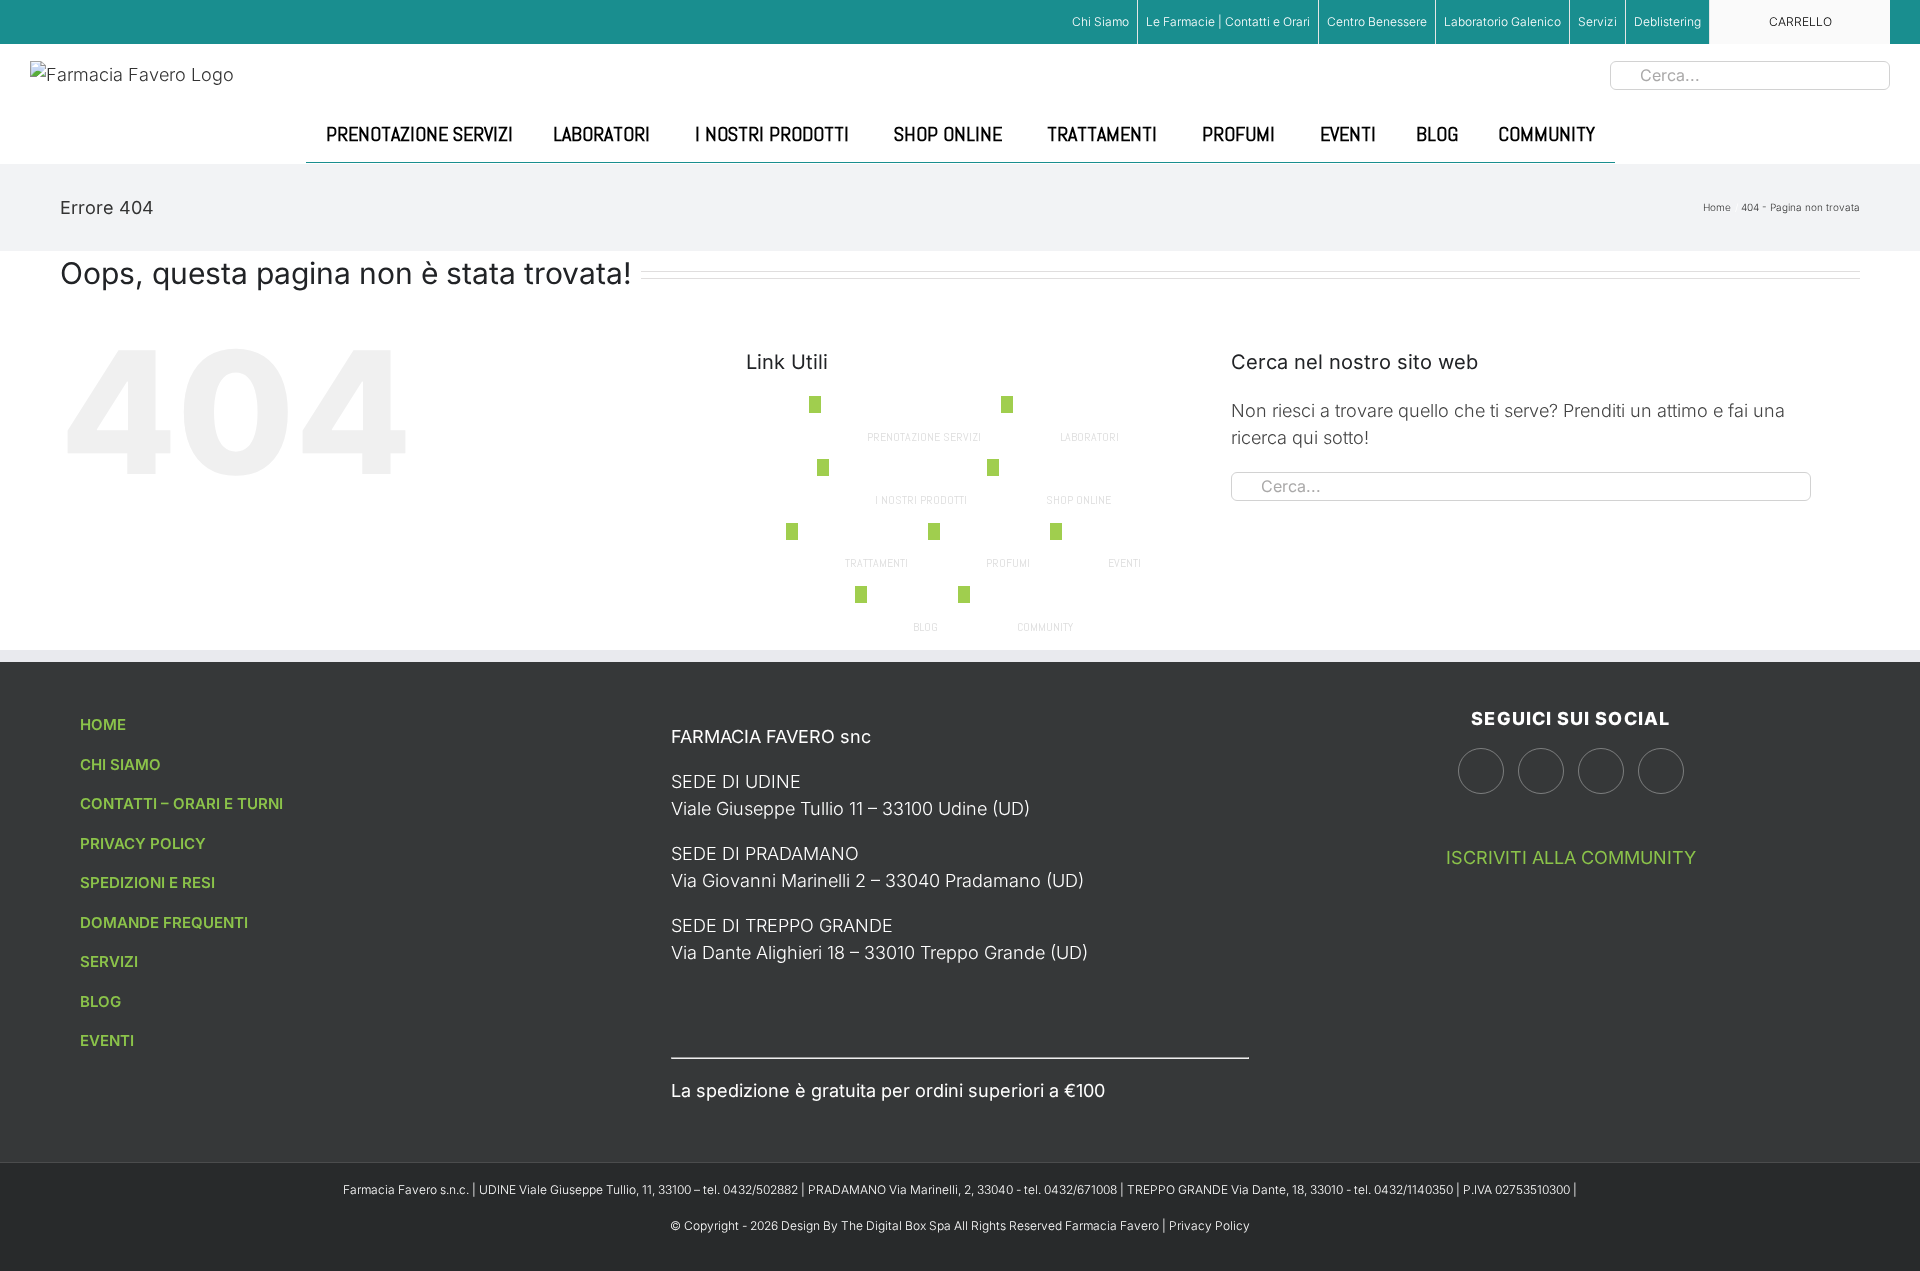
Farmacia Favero (1112, 1225)
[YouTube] (1601, 771)
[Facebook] (1481, 771)
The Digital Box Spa (897, 1225)
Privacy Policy (1209, 1225)
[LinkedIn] (1661, 771)
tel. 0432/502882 (752, 1189)
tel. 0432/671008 (1072, 1189)
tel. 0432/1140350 (1405, 1189)
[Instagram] (1541, 771)
